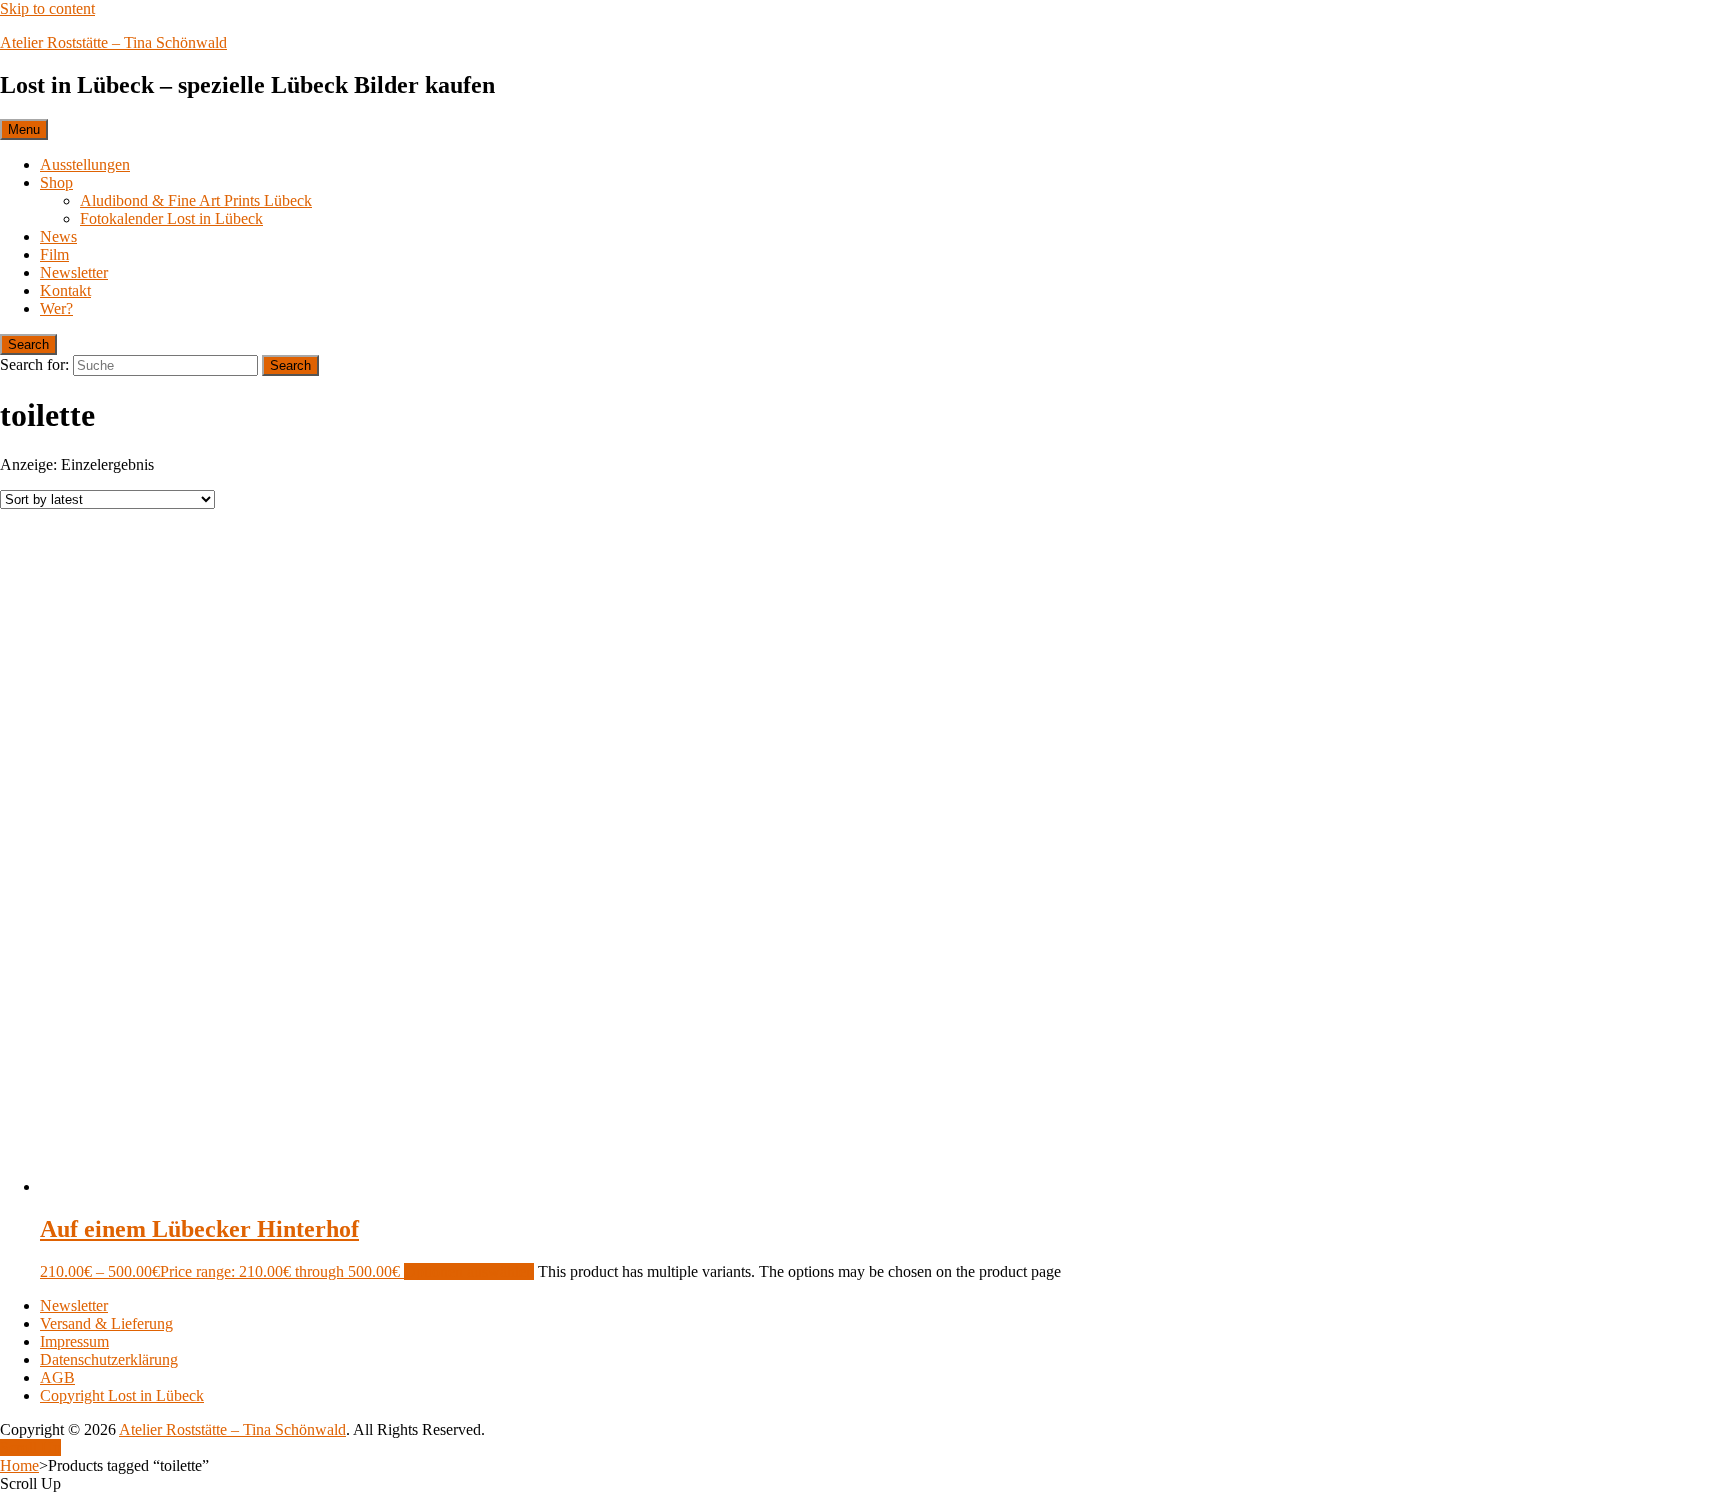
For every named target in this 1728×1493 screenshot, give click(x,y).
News (58, 236)
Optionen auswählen (469, 1271)
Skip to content (47, 8)
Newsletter (74, 272)
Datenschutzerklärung (109, 1359)
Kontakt (65, 290)
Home (19, 1465)
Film (54, 254)
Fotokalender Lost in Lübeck (171, 218)
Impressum (74, 1341)
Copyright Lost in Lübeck (122, 1395)
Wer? (56, 308)
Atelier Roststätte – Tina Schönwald (113, 42)
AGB (57, 1377)
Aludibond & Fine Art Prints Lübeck (196, 200)
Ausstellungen (85, 164)
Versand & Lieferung (106, 1323)
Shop (56, 182)
